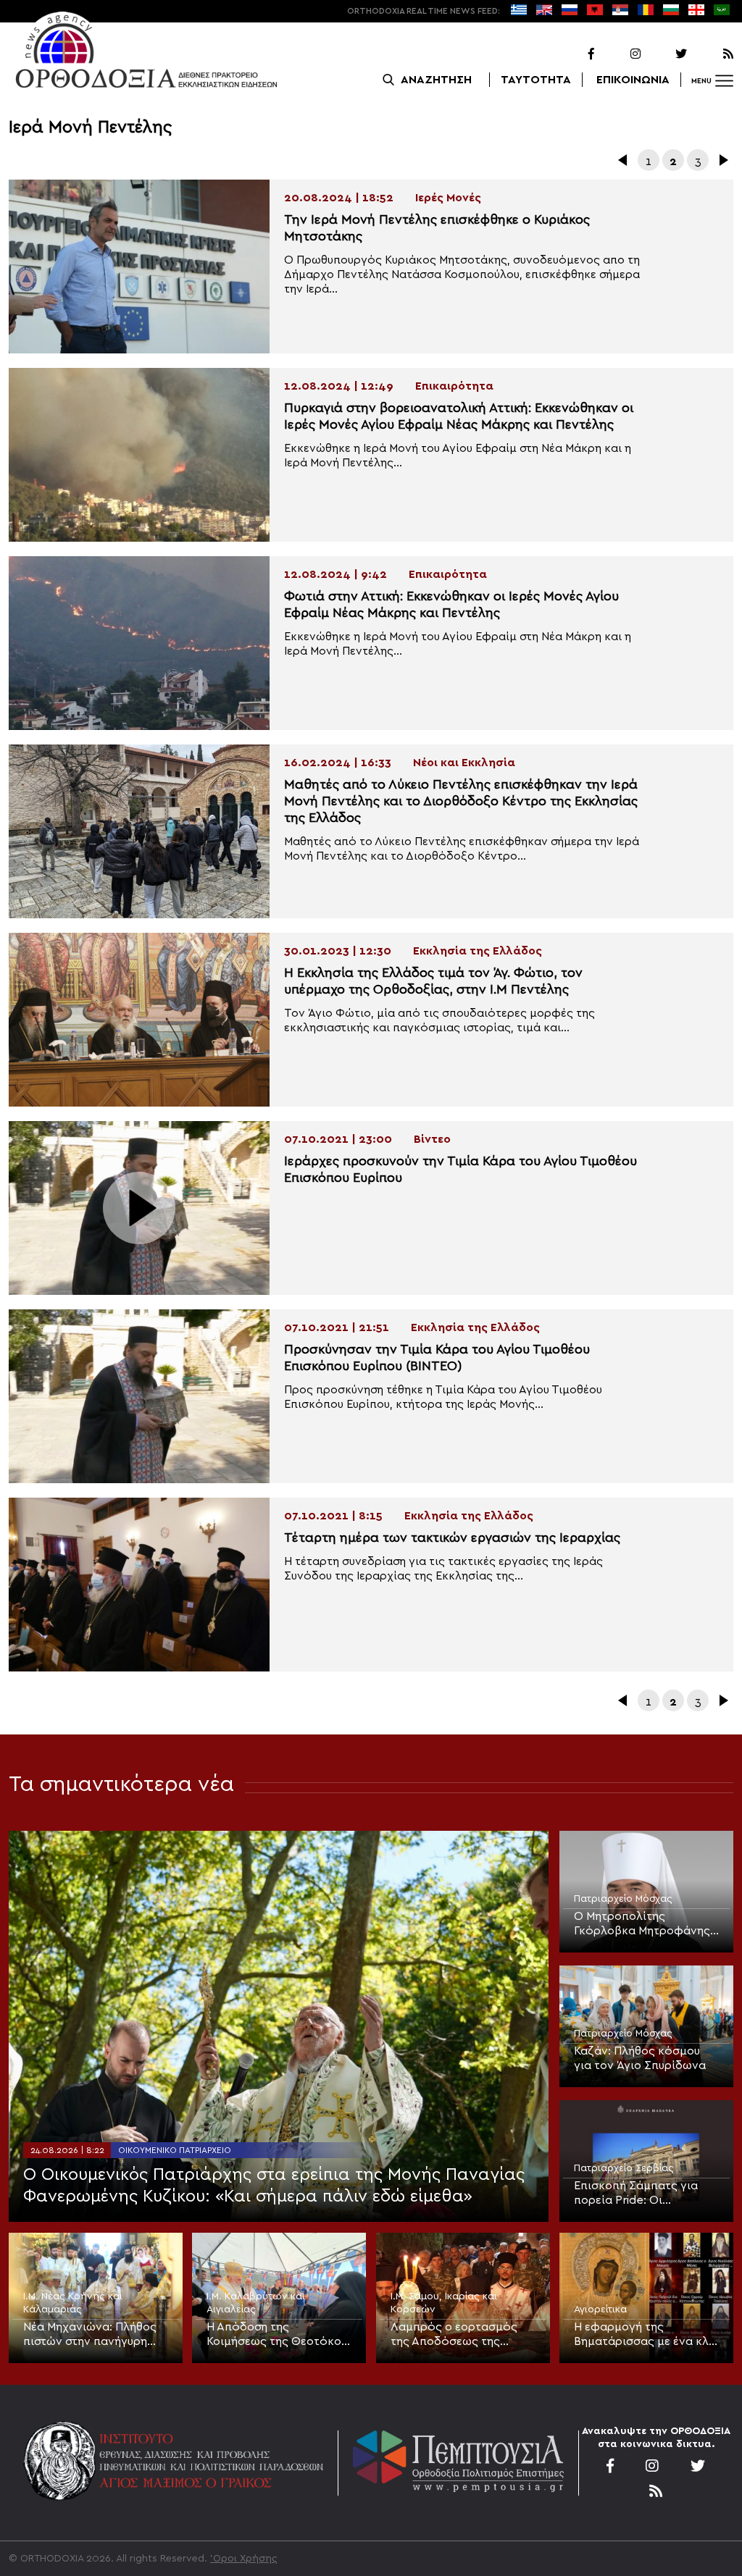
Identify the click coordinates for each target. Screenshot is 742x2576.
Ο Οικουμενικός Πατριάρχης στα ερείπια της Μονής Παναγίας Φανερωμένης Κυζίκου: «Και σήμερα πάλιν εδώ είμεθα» (274, 2186)
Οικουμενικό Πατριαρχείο (175, 2150)
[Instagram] (619, 54)
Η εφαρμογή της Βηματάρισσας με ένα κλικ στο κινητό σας (646, 2335)
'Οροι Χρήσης (244, 2559)
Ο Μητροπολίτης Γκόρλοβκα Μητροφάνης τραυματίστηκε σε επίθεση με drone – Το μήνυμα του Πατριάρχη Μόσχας (645, 1924)
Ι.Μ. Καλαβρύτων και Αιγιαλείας (256, 2303)
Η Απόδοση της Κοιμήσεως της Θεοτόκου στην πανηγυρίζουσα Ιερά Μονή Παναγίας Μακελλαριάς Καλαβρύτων (279, 2335)
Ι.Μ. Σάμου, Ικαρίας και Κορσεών (444, 2303)
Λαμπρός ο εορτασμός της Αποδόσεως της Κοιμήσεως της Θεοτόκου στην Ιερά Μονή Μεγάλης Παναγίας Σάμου (461, 2335)
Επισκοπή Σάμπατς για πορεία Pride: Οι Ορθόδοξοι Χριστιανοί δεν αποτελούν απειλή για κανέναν (645, 2194)
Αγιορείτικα (600, 2309)
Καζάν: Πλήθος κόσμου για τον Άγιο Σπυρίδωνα (640, 2058)
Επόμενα (722, 160)
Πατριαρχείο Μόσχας (623, 1899)
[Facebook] (572, 54)
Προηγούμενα (624, 160)
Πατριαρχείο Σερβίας (624, 2168)
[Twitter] (665, 54)
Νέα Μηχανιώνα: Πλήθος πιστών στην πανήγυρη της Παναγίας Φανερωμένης (90, 2335)
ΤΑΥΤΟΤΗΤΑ (536, 80)
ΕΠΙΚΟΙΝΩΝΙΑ (633, 80)
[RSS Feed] (712, 54)
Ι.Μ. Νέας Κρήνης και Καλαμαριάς (73, 2303)
